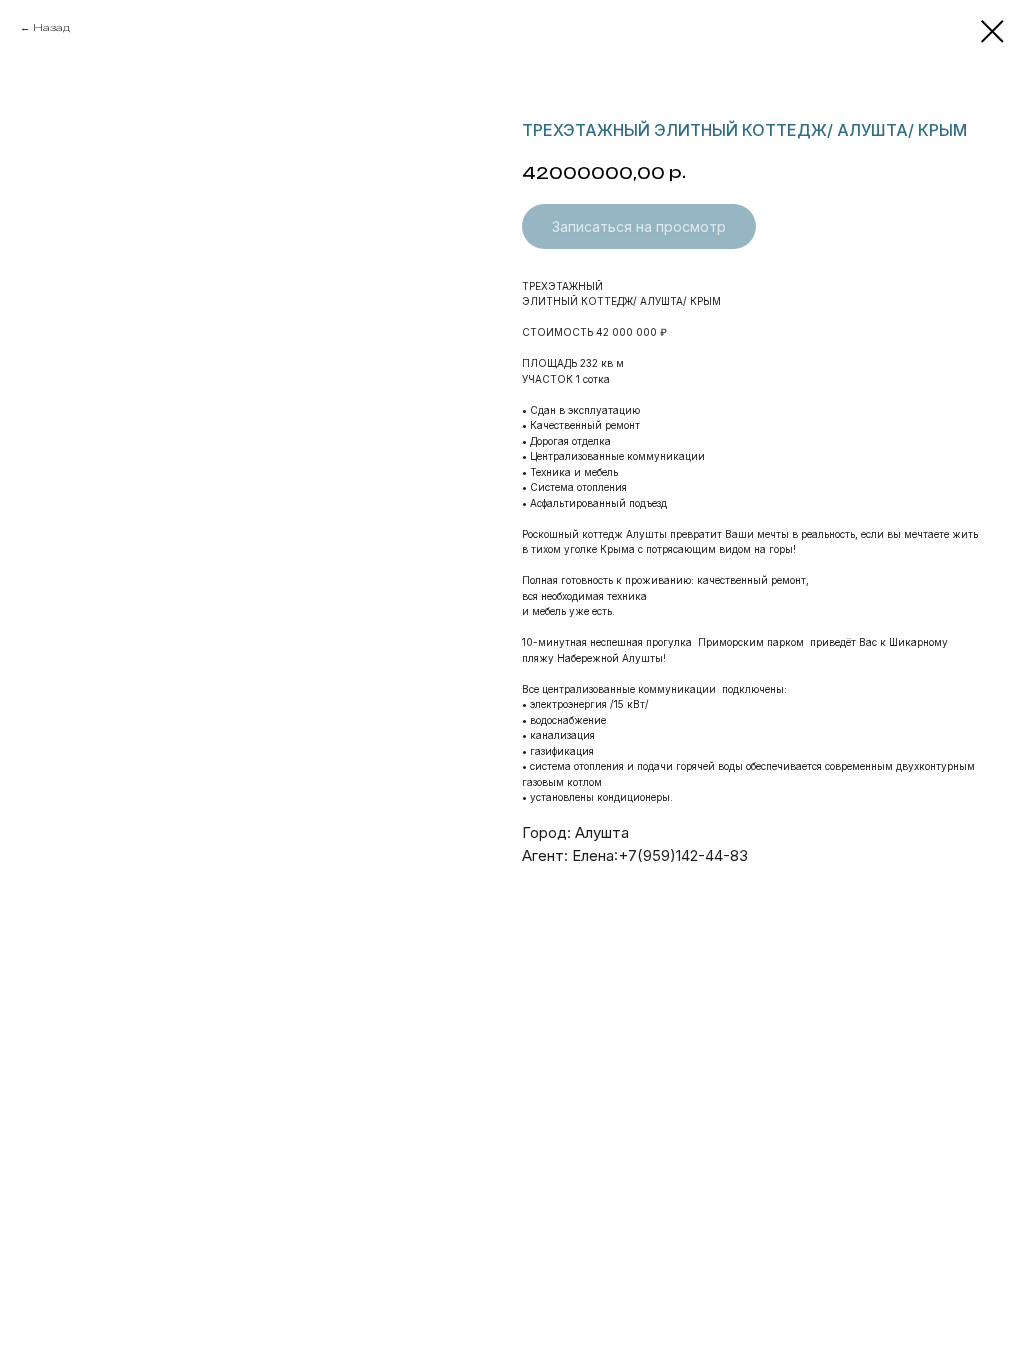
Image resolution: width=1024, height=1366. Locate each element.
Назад (51, 27)
